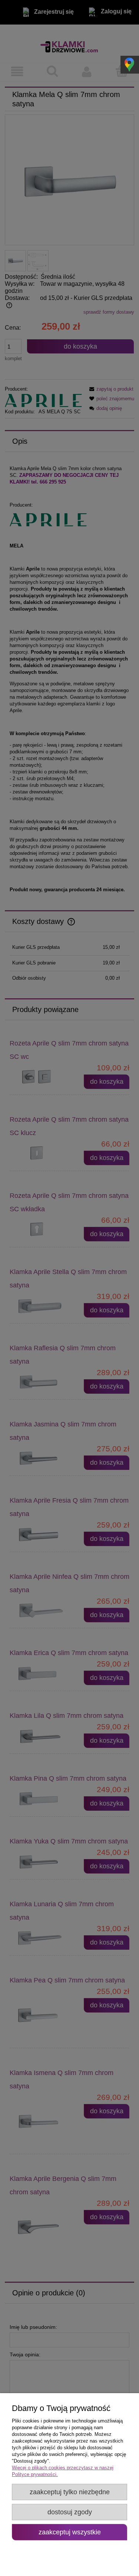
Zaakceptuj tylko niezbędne (70, 2492)
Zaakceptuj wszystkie (70, 2532)
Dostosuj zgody (70, 2512)
